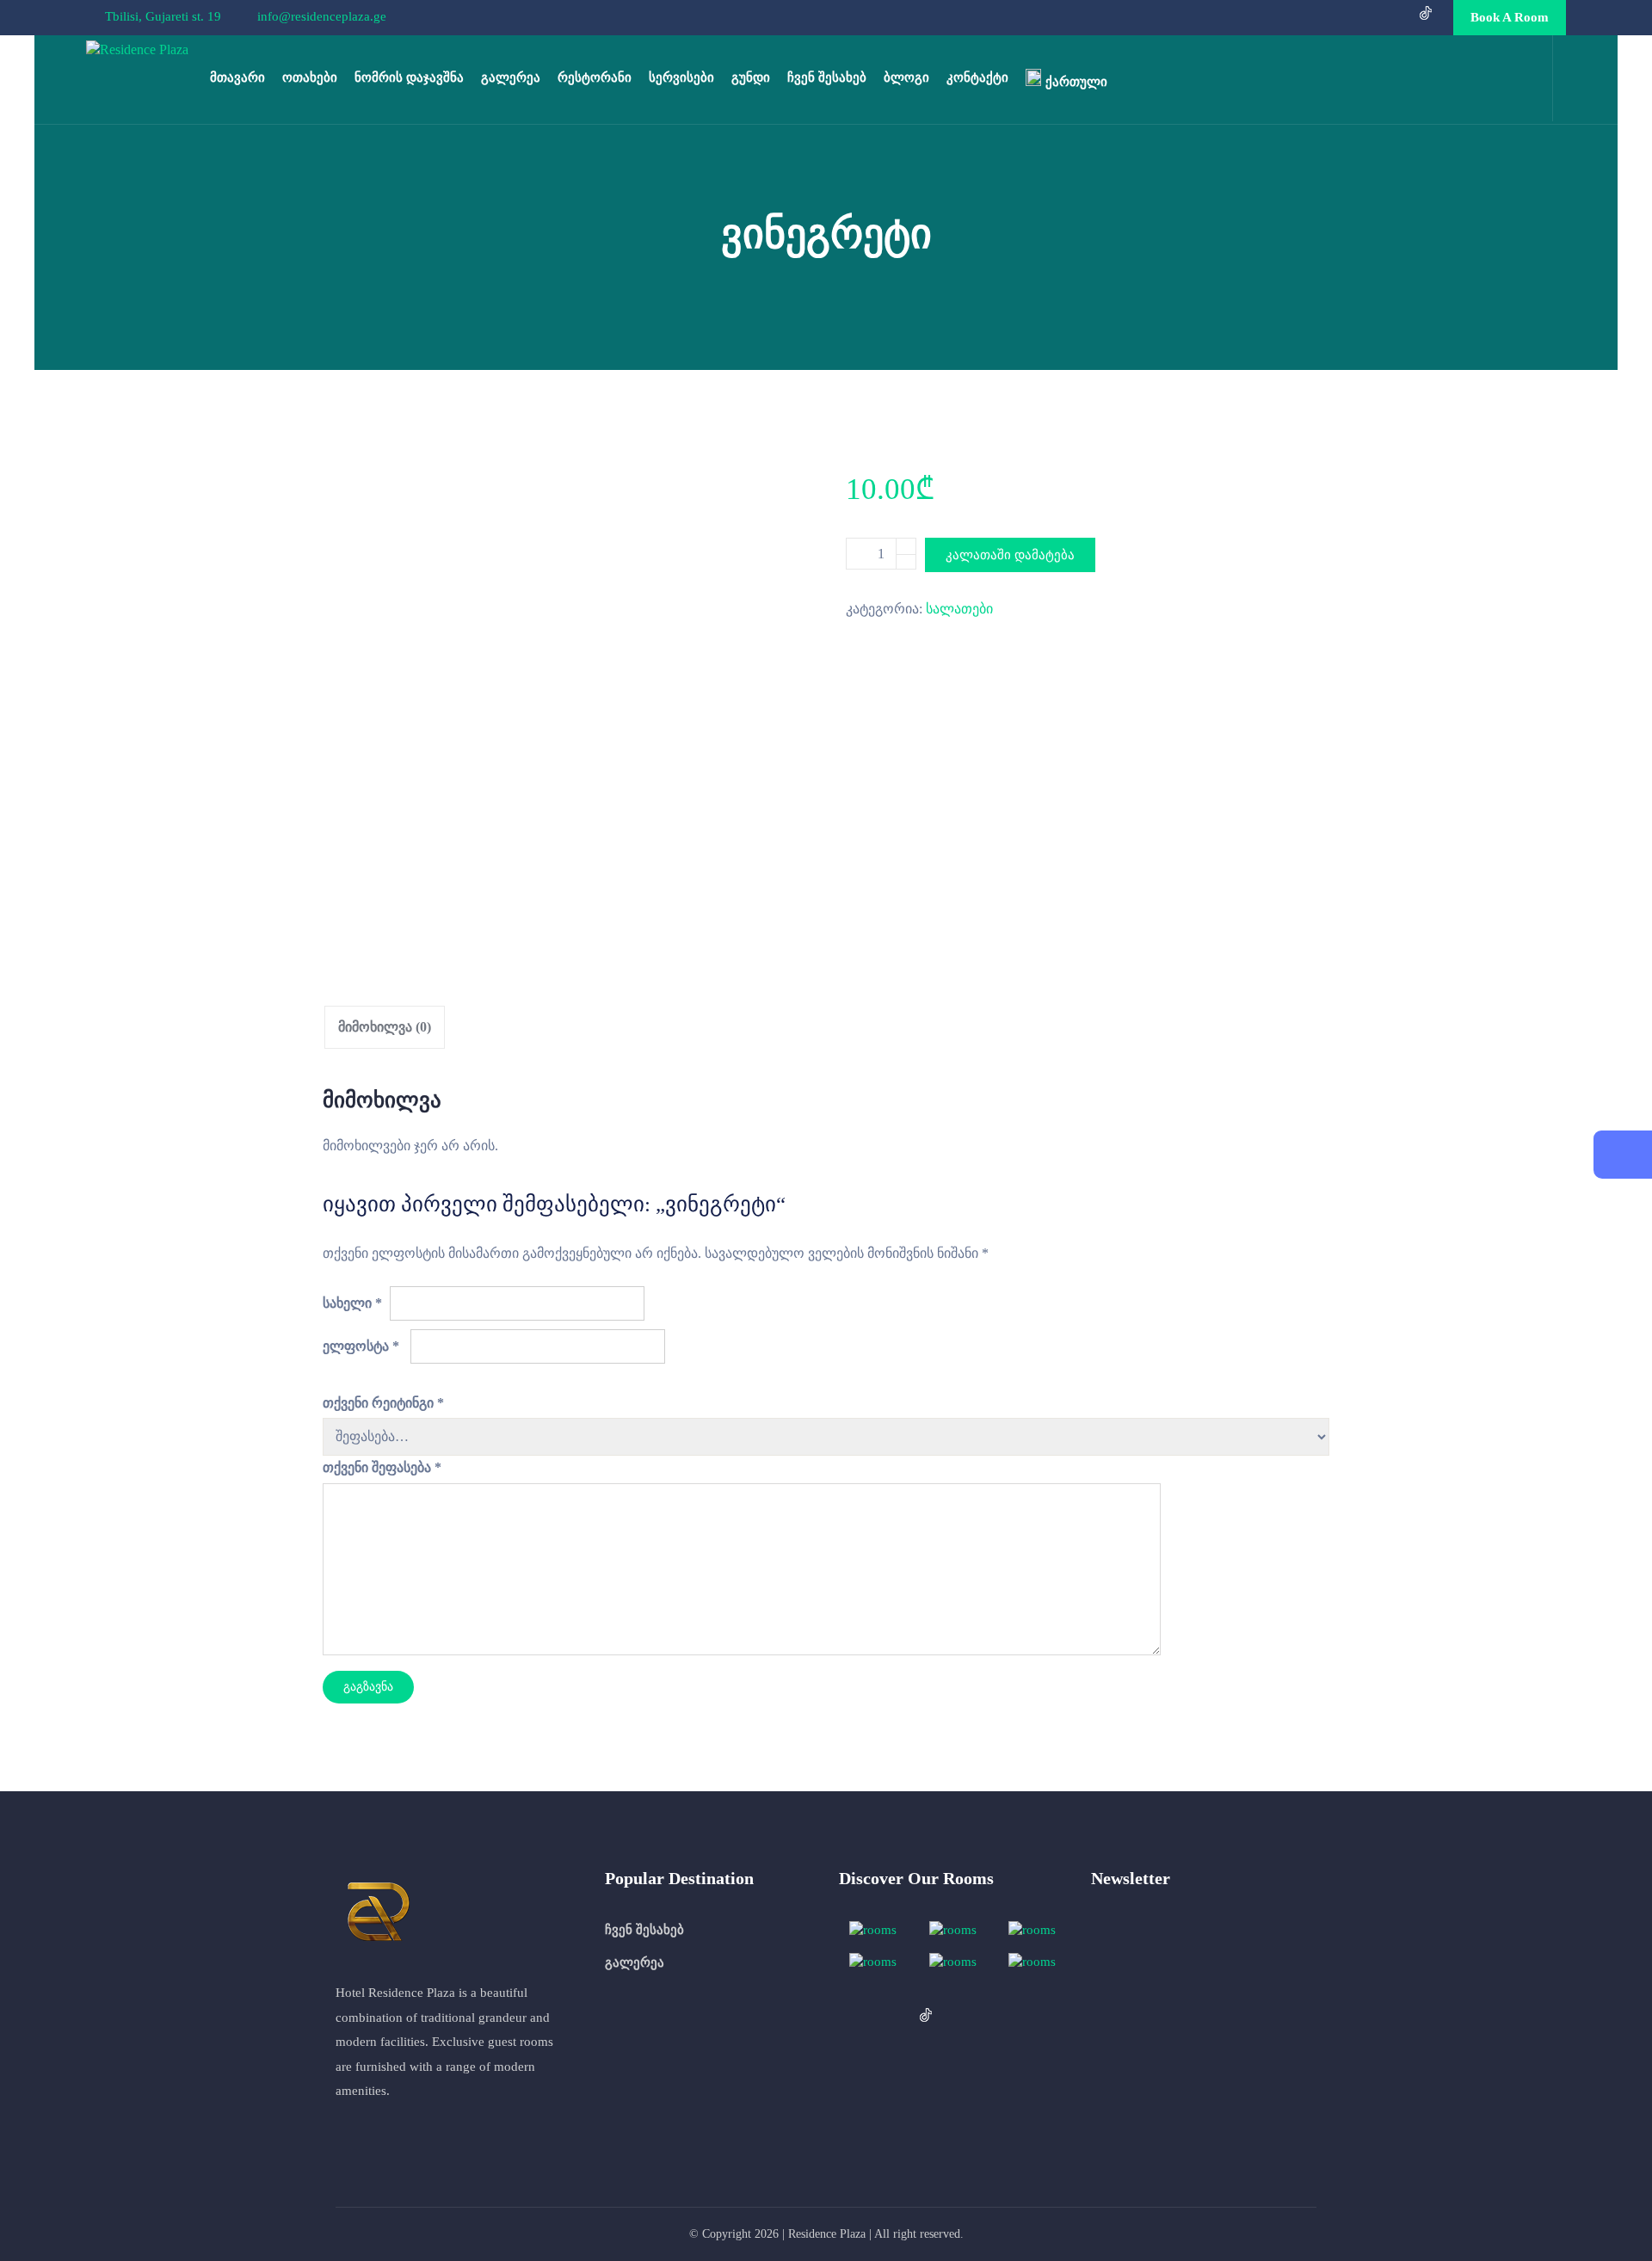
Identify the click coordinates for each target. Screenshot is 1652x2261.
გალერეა (511, 77)
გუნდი (751, 77)
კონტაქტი (977, 77)
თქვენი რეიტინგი (383, 1403)
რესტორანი (595, 77)
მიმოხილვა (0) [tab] (385, 1027)
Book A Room (1510, 17)
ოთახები (310, 77)
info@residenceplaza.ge (320, 16)
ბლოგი (906, 77)
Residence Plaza (827, 2234)
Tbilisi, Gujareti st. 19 (161, 16)
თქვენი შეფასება (382, 1467)
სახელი (352, 1303)
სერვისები (681, 77)
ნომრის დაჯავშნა (409, 77)
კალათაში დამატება (1010, 555)
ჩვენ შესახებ (827, 77)
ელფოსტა (361, 1346)
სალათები (959, 609)
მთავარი (237, 77)
